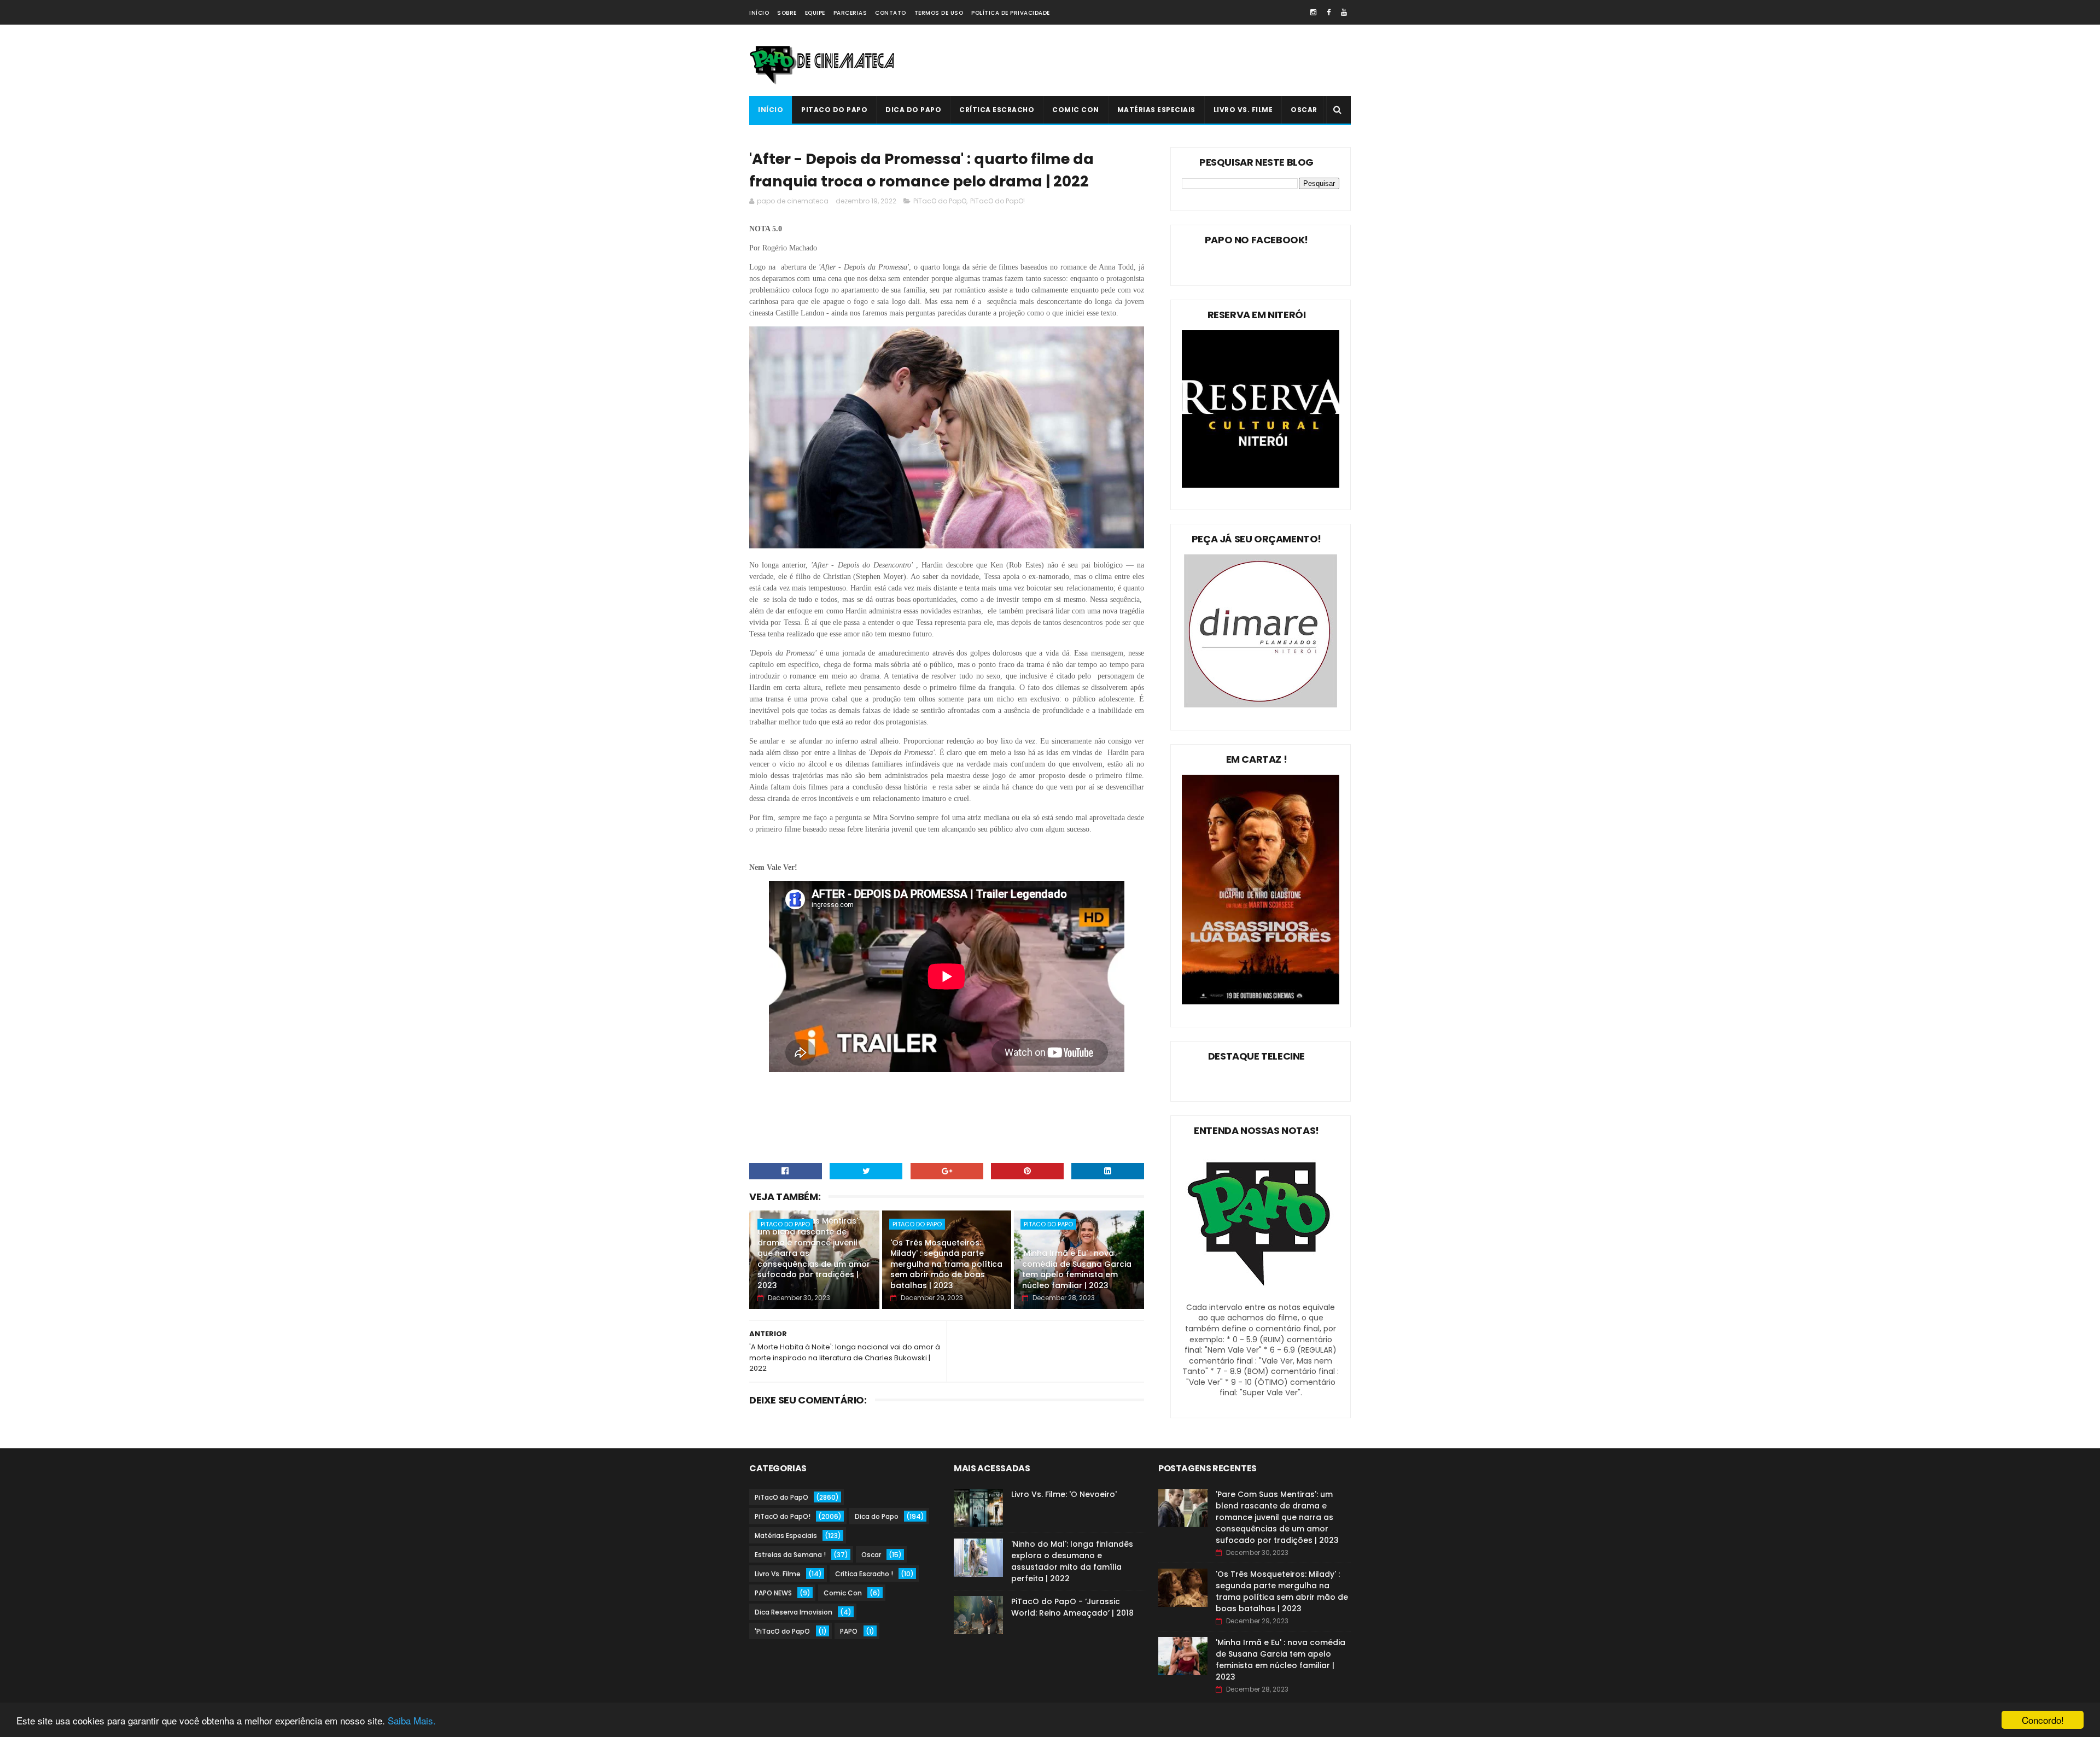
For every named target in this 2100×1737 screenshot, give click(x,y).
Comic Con (1076, 110)
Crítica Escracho (997, 110)
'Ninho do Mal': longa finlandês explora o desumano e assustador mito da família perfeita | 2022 (1072, 1561)
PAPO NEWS (773, 1593)
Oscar (1304, 110)
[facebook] (1329, 12)
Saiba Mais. (412, 1720)
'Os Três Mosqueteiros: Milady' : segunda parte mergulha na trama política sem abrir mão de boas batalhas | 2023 (946, 1264)
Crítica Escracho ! (864, 1574)
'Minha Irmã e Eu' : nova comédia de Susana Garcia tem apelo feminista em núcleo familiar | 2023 (1077, 1269)
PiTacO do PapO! (997, 201)
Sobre (787, 13)
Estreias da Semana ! (790, 1555)
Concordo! (2043, 1720)
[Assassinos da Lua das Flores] (1261, 1002)
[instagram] (1313, 12)
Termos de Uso (939, 13)
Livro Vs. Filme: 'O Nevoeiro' (1064, 1494)
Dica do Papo (913, 110)
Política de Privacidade (1011, 13)
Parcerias (850, 13)
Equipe (815, 13)
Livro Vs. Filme (1243, 110)
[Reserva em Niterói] (1261, 485)
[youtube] (1344, 12)
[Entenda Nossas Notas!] (1261, 1296)
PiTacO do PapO (834, 110)
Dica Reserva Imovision (794, 1612)
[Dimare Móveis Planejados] (1261, 705)
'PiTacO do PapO (782, 1631)
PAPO (849, 1631)
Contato (891, 13)
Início (759, 13)
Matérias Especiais (1156, 110)
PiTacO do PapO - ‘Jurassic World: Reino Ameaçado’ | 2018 (1072, 1607)
